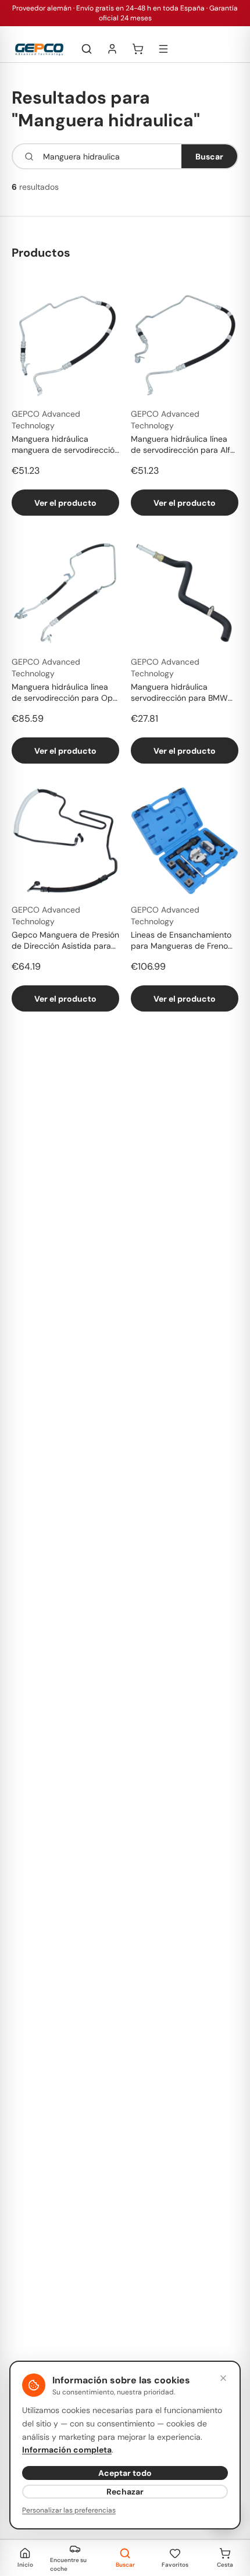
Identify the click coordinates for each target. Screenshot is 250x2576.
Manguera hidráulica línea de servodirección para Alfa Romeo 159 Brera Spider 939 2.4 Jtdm (184, 445)
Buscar (209, 157)
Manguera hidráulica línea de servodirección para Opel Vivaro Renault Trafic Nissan (65, 693)
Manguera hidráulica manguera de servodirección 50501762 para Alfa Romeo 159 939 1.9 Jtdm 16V (65, 445)
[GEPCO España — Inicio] (39, 49)
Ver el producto (65, 503)
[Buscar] (87, 49)
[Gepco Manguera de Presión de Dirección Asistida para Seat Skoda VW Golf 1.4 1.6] (65, 841)
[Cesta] (138, 49)
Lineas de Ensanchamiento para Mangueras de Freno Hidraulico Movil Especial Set (185, 941)
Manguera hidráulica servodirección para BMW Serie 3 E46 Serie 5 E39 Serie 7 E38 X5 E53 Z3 (179, 693)
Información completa (67, 2450)
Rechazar (125, 2492)
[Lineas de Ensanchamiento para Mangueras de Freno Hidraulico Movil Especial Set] (185, 841)
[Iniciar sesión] (112, 49)
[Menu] (163, 49)
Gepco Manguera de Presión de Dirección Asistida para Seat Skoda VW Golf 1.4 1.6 (65, 941)
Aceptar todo (125, 2473)
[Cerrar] (223, 2378)
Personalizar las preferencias (69, 2510)
